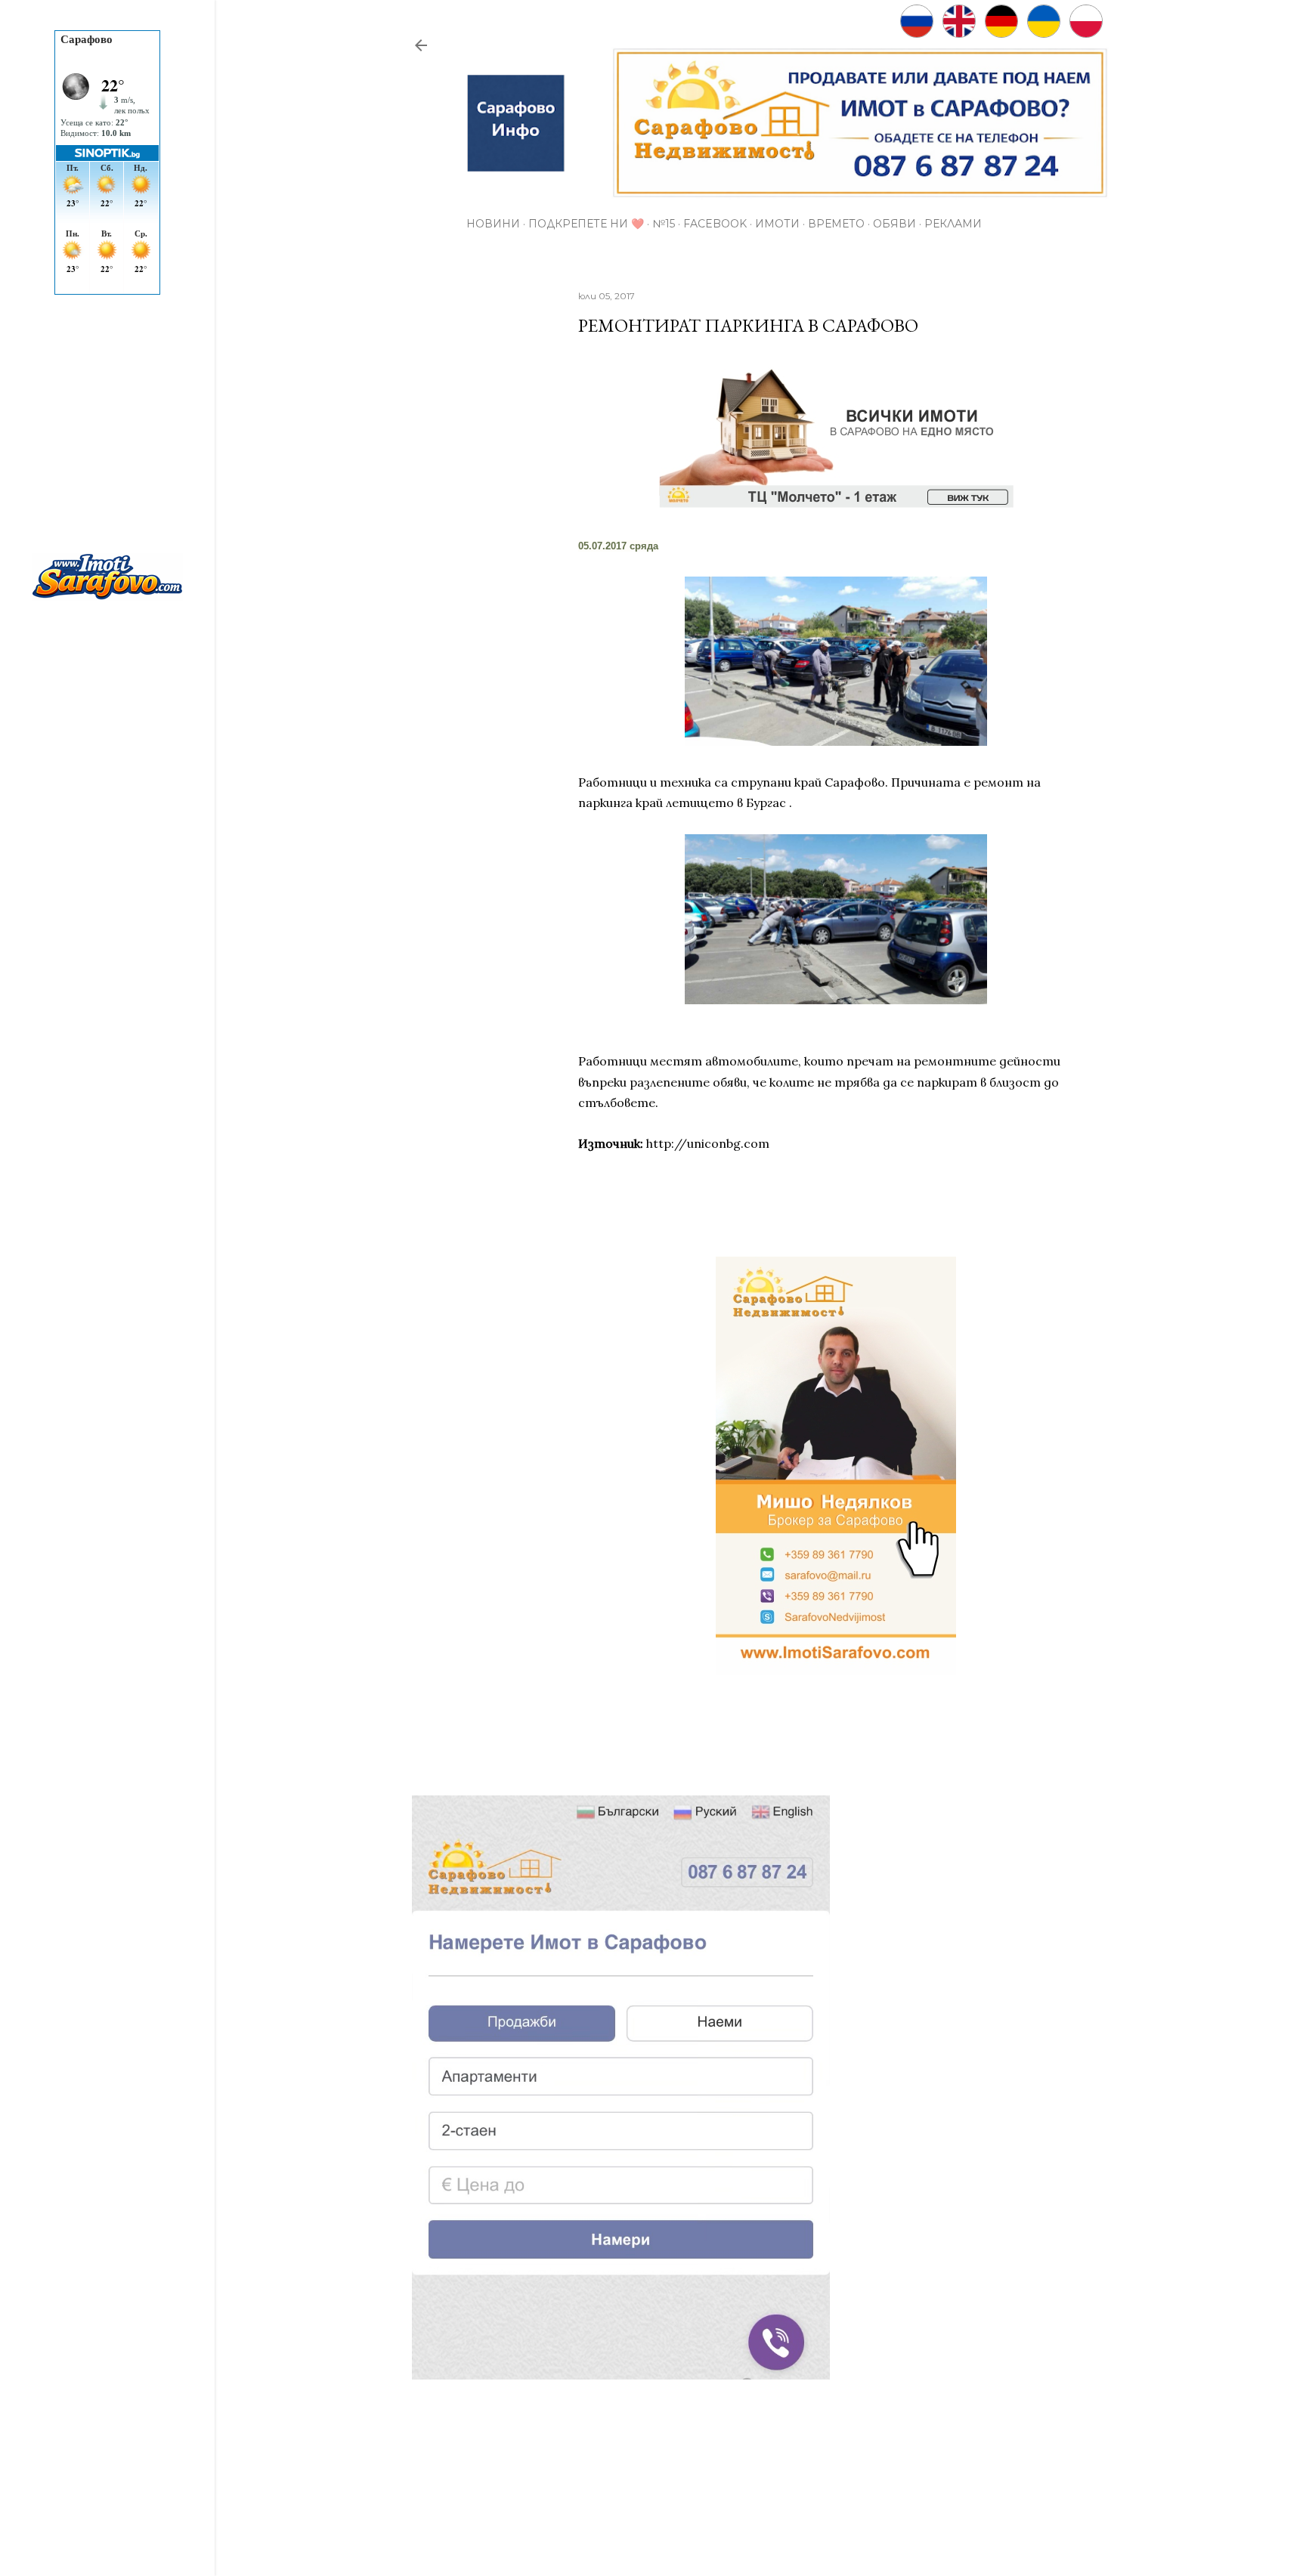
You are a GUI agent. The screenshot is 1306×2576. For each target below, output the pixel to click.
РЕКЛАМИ (953, 224)
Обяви (894, 224)
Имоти (777, 224)
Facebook (715, 224)
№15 (664, 224)
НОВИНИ (493, 224)
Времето (836, 224)
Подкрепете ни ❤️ (586, 224)
